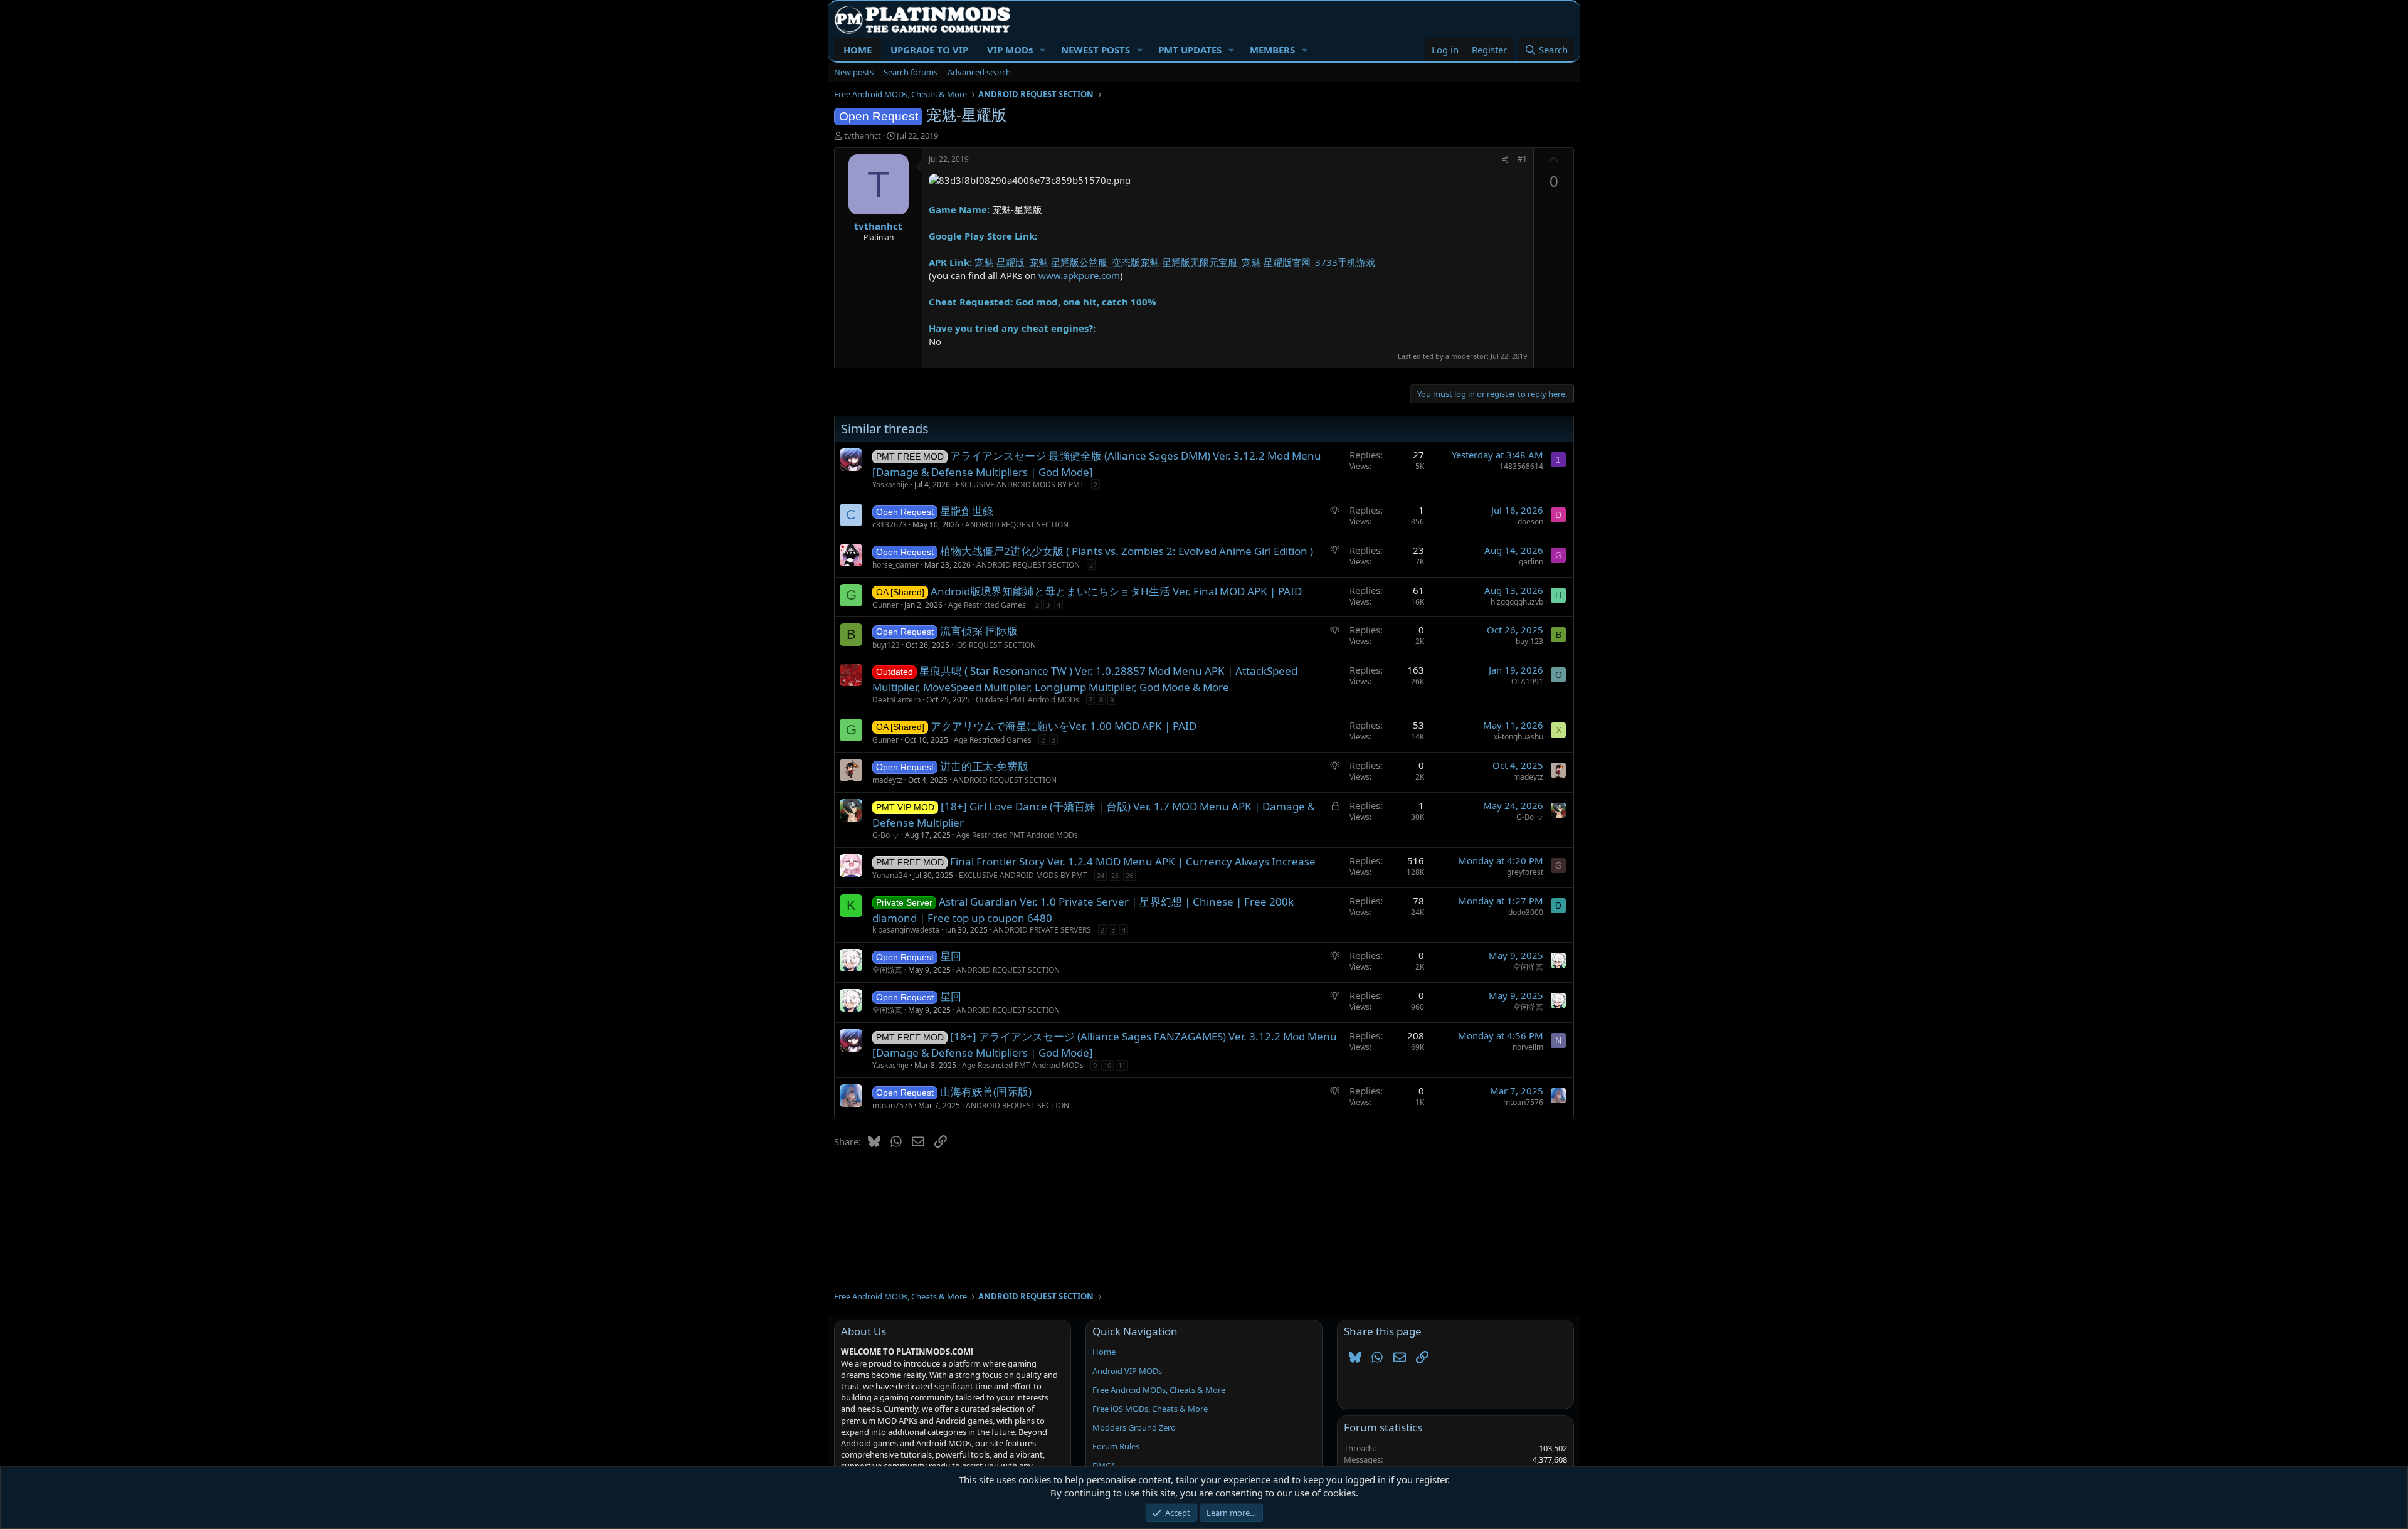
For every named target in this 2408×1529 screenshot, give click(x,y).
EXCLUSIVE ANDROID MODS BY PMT (1020, 484)
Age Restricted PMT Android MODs (1017, 835)
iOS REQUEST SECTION (995, 645)
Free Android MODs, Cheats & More (1159, 1390)
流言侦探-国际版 (979, 631)
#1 (1522, 159)
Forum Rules (1116, 1446)
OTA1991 (1527, 681)
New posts (854, 72)
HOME (858, 50)
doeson (1530, 521)
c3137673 (890, 525)
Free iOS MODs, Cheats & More (1150, 1409)
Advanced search (979, 72)
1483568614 (1521, 466)
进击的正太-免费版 (984, 766)
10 (1107, 1065)
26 (1129, 875)
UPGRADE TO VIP (929, 50)
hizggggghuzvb (1517, 602)
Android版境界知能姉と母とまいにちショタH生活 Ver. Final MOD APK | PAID (1116, 591)
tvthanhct (863, 135)
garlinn (1531, 562)
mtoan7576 (892, 1105)
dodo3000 (1526, 912)
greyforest (1525, 872)
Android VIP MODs (1127, 1371)
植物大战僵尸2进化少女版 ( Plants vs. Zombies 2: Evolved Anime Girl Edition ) (1127, 551)
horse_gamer (895, 565)
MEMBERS (1272, 50)
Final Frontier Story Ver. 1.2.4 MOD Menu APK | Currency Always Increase (1133, 861)
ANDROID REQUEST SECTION (1017, 525)
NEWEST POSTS (1096, 50)
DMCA (1104, 1466)
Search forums (911, 72)
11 (1122, 1065)
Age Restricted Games (987, 605)
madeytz (887, 780)
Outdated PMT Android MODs (1027, 700)
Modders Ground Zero (1134, 1427)
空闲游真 (887, 970)
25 (1115, 875)
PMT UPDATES (1190, 50)
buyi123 (886, 645)
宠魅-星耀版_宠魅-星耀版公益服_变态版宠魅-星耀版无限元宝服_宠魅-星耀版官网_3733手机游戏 (1175, 262)
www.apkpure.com (1079, 275)
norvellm (1528, 1047)
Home (1104, 1352)
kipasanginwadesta (906, 930)
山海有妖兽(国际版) (986, 1092)
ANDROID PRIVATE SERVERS (1042, 930)
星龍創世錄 (967, 511)
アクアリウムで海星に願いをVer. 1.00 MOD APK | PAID (1064, 726)
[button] (1043, 50)
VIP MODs (1010, 50)
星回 (951, 956)
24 (1101, 875)
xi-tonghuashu (1518, 737)
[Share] (1505, 160)
